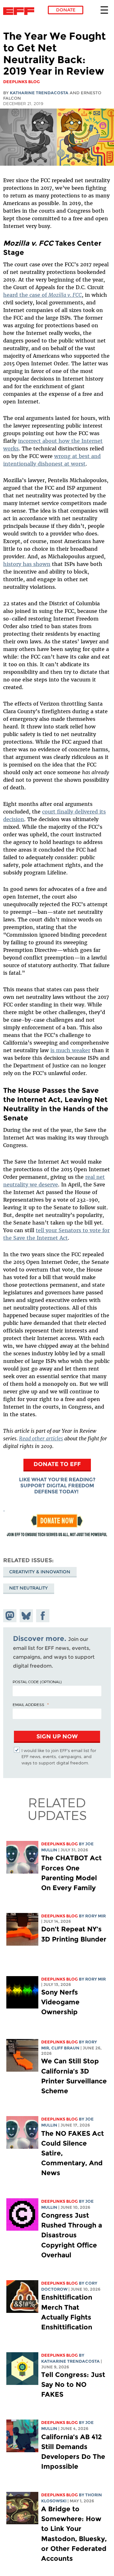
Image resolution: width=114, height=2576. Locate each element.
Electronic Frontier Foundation (20, 11)
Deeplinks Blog (60, 1844)
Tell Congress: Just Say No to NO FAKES (73, 2384)
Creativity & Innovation (40, 1572)
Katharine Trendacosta (39, 93)
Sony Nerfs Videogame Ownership (60, 2002)
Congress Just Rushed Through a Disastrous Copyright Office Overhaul (72, 2235)
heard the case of (42, 295)
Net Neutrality (28, 1588)
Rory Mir (95, 1916)
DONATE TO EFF (57, 1464)
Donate (66, 10)
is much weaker (70, 1050)
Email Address (28, 1704)
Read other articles (41, 1438)
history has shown (27, 564)
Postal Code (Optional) (37, 1682)
